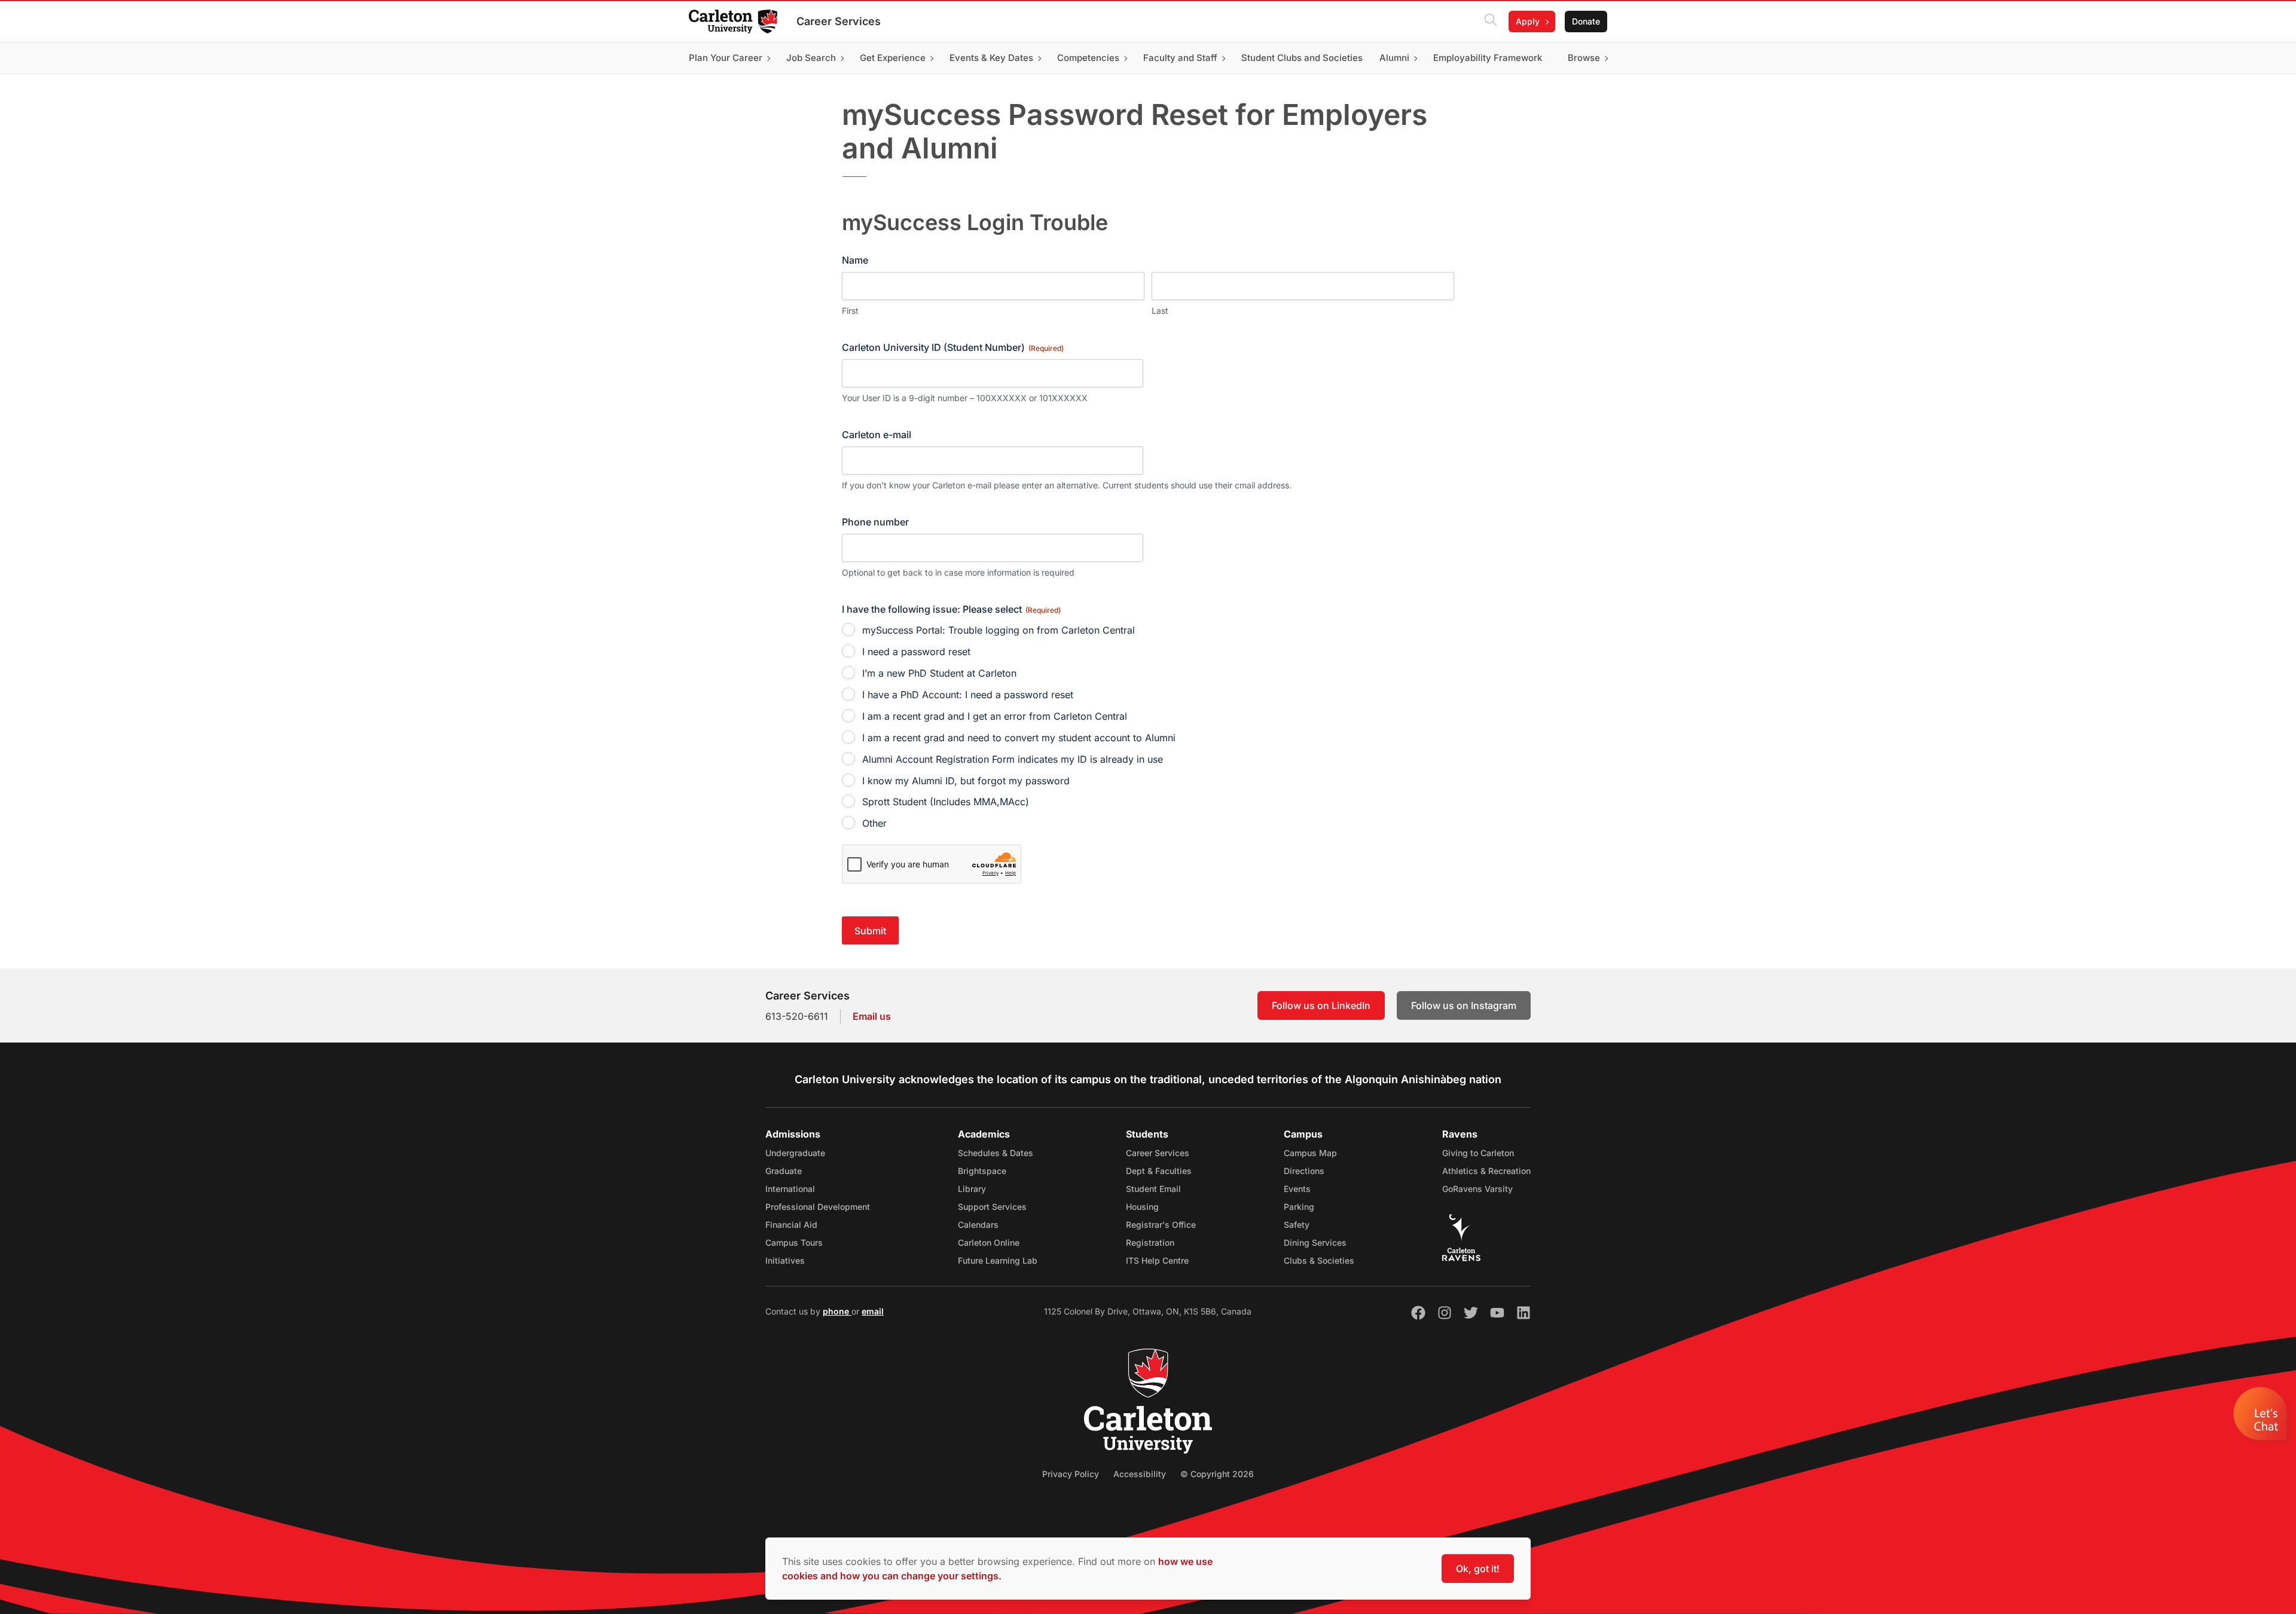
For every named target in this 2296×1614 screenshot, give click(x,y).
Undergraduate (795, 1153)
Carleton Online (989, 1242)
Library (972, 1189)
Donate (1586, 21)
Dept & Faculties (1159, 1171)
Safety (1297, 1225)
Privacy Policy (1071, 1474)
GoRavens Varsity (1477, 1189)
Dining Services (1315, 1242)
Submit (870, 931)
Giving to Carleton (1478, 1153)
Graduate (784, 1171)
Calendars (978, 1225)
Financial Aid (791, 1225)
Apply (1528, 21)
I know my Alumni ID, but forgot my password (966, 781)
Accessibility (1140, 1474)
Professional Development (818, 1207)
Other (874, 823)
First (850, 311)
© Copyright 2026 (1217, 1474)
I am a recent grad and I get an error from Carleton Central (995, 716)
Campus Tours (794, 1242)
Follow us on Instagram (1464, 1005)
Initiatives (785, 1260)
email (873, 1311)
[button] (2262, 1417)
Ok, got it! (1478, 1569)
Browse (1584, 58)
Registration (1150, 1242)
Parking (1299, 1207)
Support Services (992, 1207)
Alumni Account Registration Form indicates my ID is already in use (1013, 759)
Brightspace (982, 1171)
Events (1297, 1189)
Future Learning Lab (998, 1260)
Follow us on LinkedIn (1321, 1005)
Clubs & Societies (1319, 1260)
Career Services (839, 21)
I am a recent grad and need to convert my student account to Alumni (1019, 738)
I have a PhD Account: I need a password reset (968, 695)
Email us (872, 1016)
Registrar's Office (1161, 1225)
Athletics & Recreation (1486, 1171)
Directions (1304, 1171)
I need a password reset (916, 652)
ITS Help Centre (1157, 1260)
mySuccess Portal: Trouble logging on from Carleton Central (999, 630)
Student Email (1153, 1189)
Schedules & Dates (996, 1153)
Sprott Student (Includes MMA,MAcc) (946, 802)
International (790, 1189)
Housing (1142, 1207)
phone (837, 1311)
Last (1160, 311)
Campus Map (1310, 1153)
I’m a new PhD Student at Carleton (939, 673)
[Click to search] (1491, 22)
